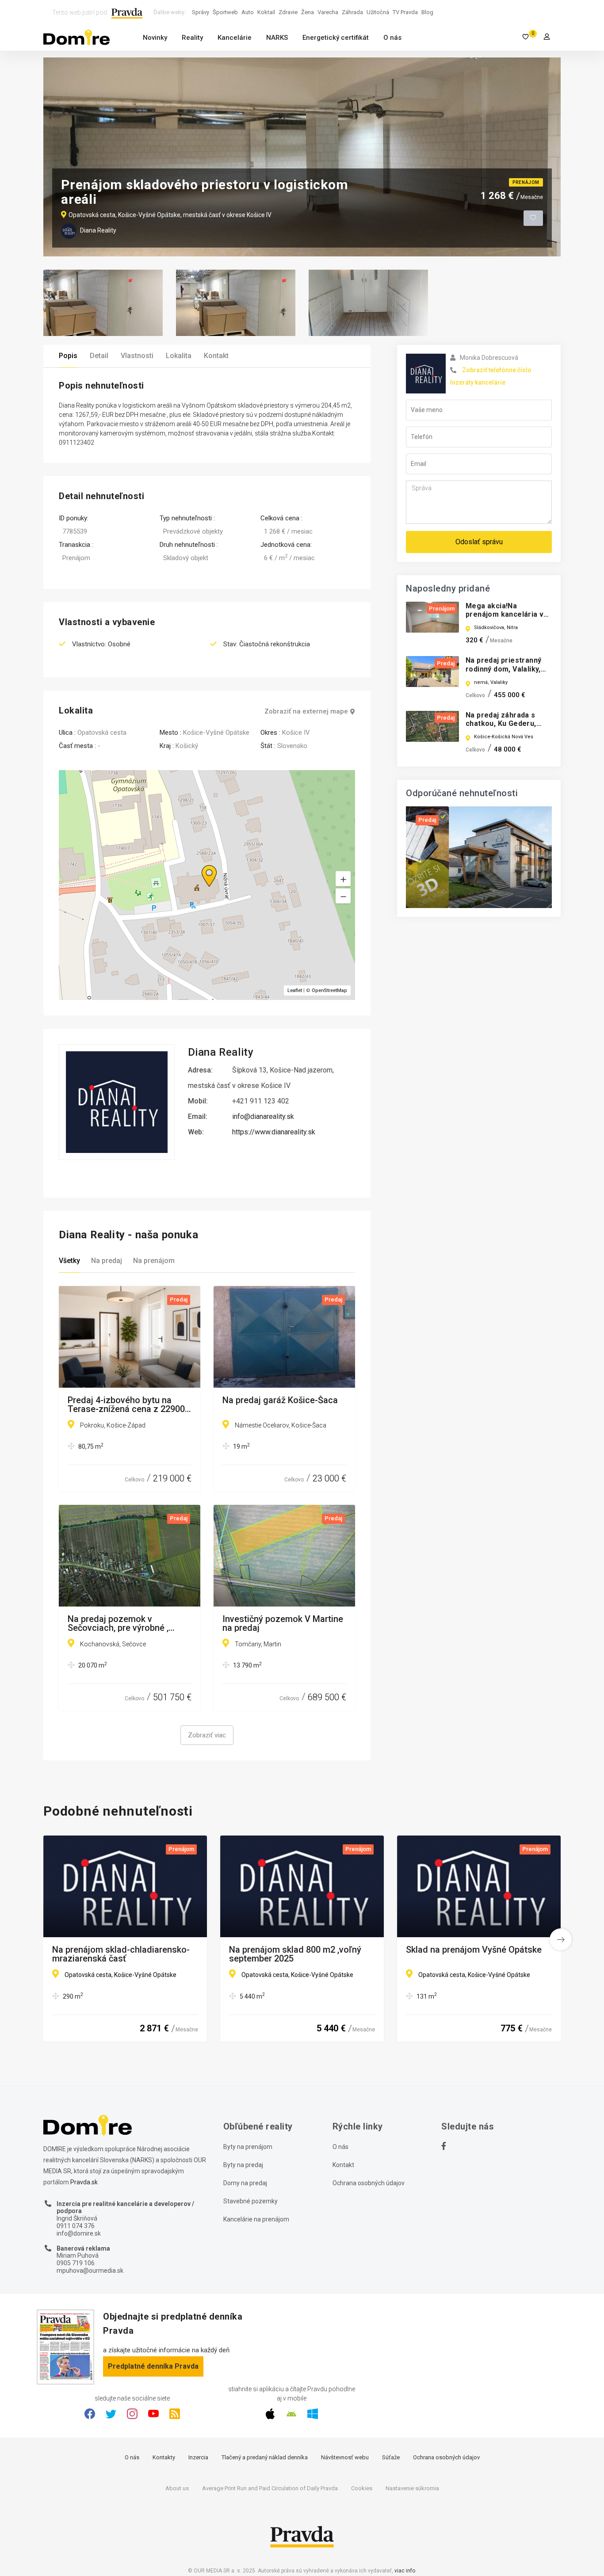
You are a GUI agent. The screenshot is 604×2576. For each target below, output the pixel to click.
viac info (405, 2571)
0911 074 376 (76, 2226)
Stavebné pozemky (250, 2201)
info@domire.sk (79, 2233)
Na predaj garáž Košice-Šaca (280, 1401)
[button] (343, 896)
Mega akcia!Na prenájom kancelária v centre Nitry (505, 614)
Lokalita (179, 356)
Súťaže (391, 2457)
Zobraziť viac (207, 1735)
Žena (308, 12)
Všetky (69, 1261)
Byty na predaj (243, 2165)
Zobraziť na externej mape (306, 712)
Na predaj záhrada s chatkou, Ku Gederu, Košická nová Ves (501, 723)
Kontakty (164, 2457)
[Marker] (201, 865)
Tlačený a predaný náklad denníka (265, 2457)
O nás (392, 38)
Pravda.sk (84, 2182)
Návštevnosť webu (345, 2457)
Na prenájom (154, 1261)
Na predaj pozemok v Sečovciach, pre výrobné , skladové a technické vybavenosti (118, 1623)
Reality (192, 38)
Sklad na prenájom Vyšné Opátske (474, 1950)
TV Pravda (405, 12)
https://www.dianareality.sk (274, 1132)
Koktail (266, 12)
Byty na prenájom (248, 2147)
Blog (427, 12)
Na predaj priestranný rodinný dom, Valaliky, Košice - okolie (503, 669)
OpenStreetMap (329, 990)
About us (177, 2488)
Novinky (155, 38)
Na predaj (107, 1261)
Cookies (362, 2488)
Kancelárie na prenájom (256, 2219)
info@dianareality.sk (263, 1116)
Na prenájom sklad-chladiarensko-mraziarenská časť (121, 1954)
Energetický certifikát (336, 38)
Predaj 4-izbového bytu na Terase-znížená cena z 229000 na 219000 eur (129, 1404)
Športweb (225, 12)
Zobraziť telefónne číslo (497, 370)
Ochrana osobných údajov (369, 2183)
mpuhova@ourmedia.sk (90, 2271)
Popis (68, 356)
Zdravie (288, 12)
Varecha (328, 12)
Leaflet (295, 990)
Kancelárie (235, 38)
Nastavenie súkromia (412, 2488)
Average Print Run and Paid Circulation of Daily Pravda (270, 2488)
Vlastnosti (137, 356)
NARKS (277, 38)
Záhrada (352, 12)
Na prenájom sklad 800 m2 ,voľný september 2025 (295, 1954)
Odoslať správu (479, 542)
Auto (248, 12)
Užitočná (378, 12)
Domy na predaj (245, 2183)
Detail (99, 356)
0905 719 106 (76, 2263)
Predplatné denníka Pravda (153, 2366)
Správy (201, 12)
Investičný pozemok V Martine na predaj (283, 1623)
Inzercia (198, 2457)
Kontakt (216, 356)
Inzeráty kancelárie (478, 382)
